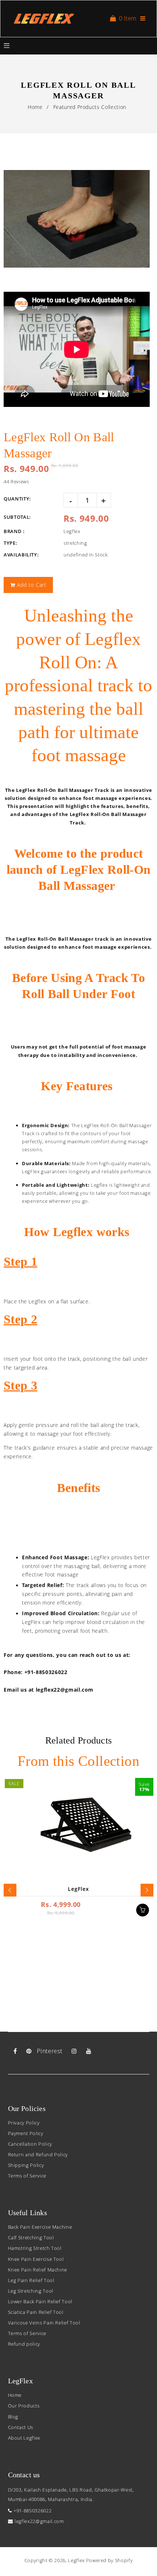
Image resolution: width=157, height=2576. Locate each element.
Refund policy (24, 2344)
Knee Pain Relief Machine (38, 2270)
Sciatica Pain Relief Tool (36, 2312)
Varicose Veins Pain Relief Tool (44, 2323)
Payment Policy (26, 2133)
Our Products (24, 2406)
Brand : (14, 531)
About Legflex (24, 2438)
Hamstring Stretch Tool (35, 2248)
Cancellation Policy (30, 2144)
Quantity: (17, 499)
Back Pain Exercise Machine (40, 2227)
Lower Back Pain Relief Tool (40, 2301)
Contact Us (21, 2427)
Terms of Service (27, 2176)
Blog (13, 2417)
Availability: (21, 555)
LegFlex (78, 1889)
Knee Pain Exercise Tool (36, 2259)
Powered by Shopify (110, 2560)
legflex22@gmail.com (39, 2521)
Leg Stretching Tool (31, 2291)
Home (35, 107)
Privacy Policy (24, 2123)
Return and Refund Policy (38, 2154)
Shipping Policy (26, 2165)
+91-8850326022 (32, 2511)
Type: (10, 543)
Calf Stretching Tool (31, 2237)
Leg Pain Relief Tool (31, 2280)
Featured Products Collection (90, 107)
